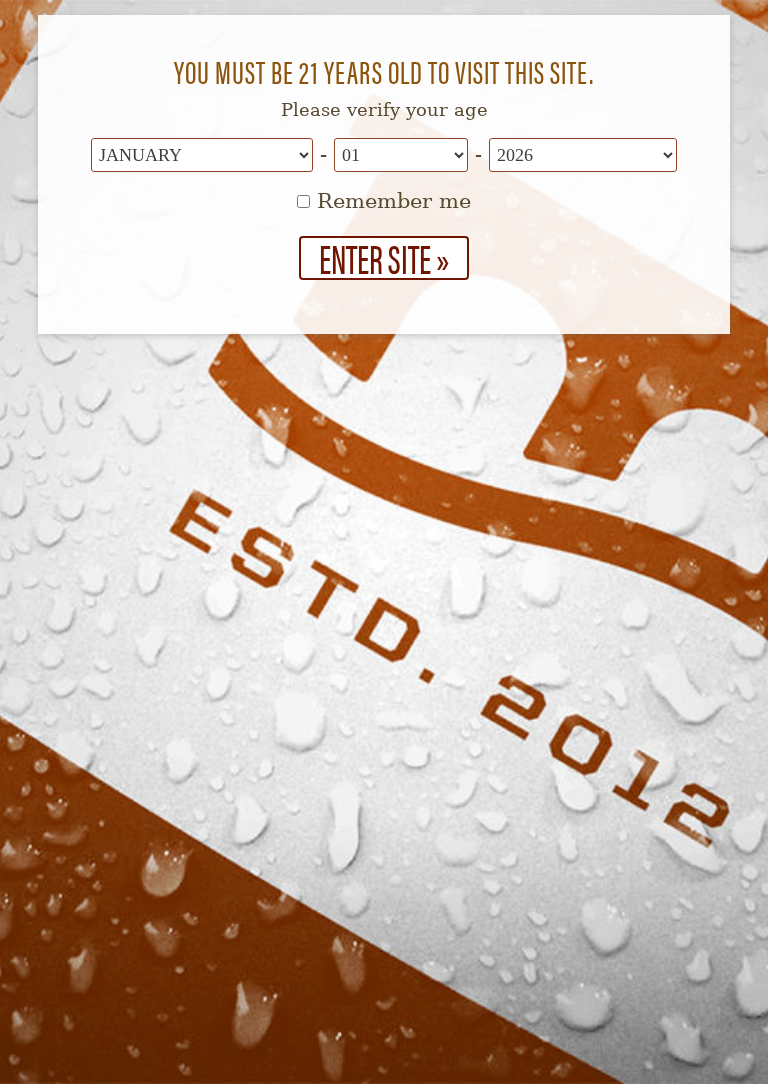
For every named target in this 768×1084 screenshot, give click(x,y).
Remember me (390, 201)
